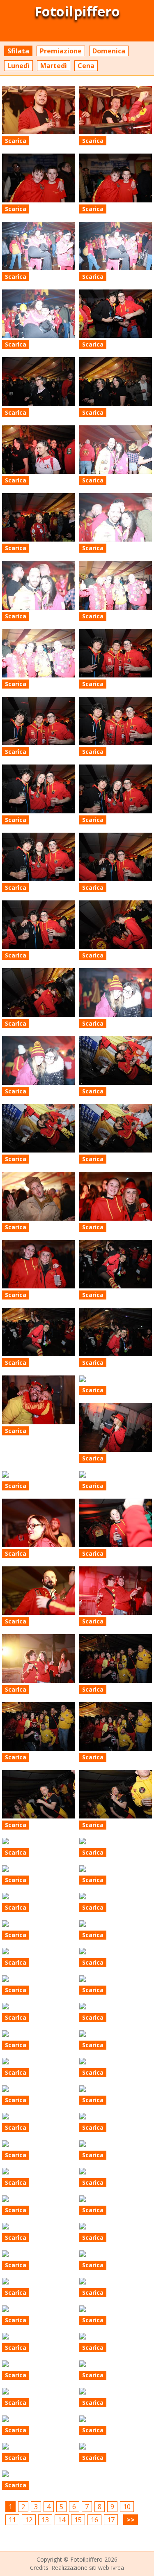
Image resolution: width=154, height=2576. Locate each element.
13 (45, 2520)
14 (62, 2520)
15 (78, 2520)
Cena (86, 66)
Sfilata (18, 51)
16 (94, 2520)
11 (12, 2520)
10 (127, 2507)
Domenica (109, 51)
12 (29, 2520)
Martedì (54, 66)
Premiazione (61, 51)
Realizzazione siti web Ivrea (88, 2568)
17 (111, 2520)
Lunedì (18, 66)
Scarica (16, 141)
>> (131, 2520)
